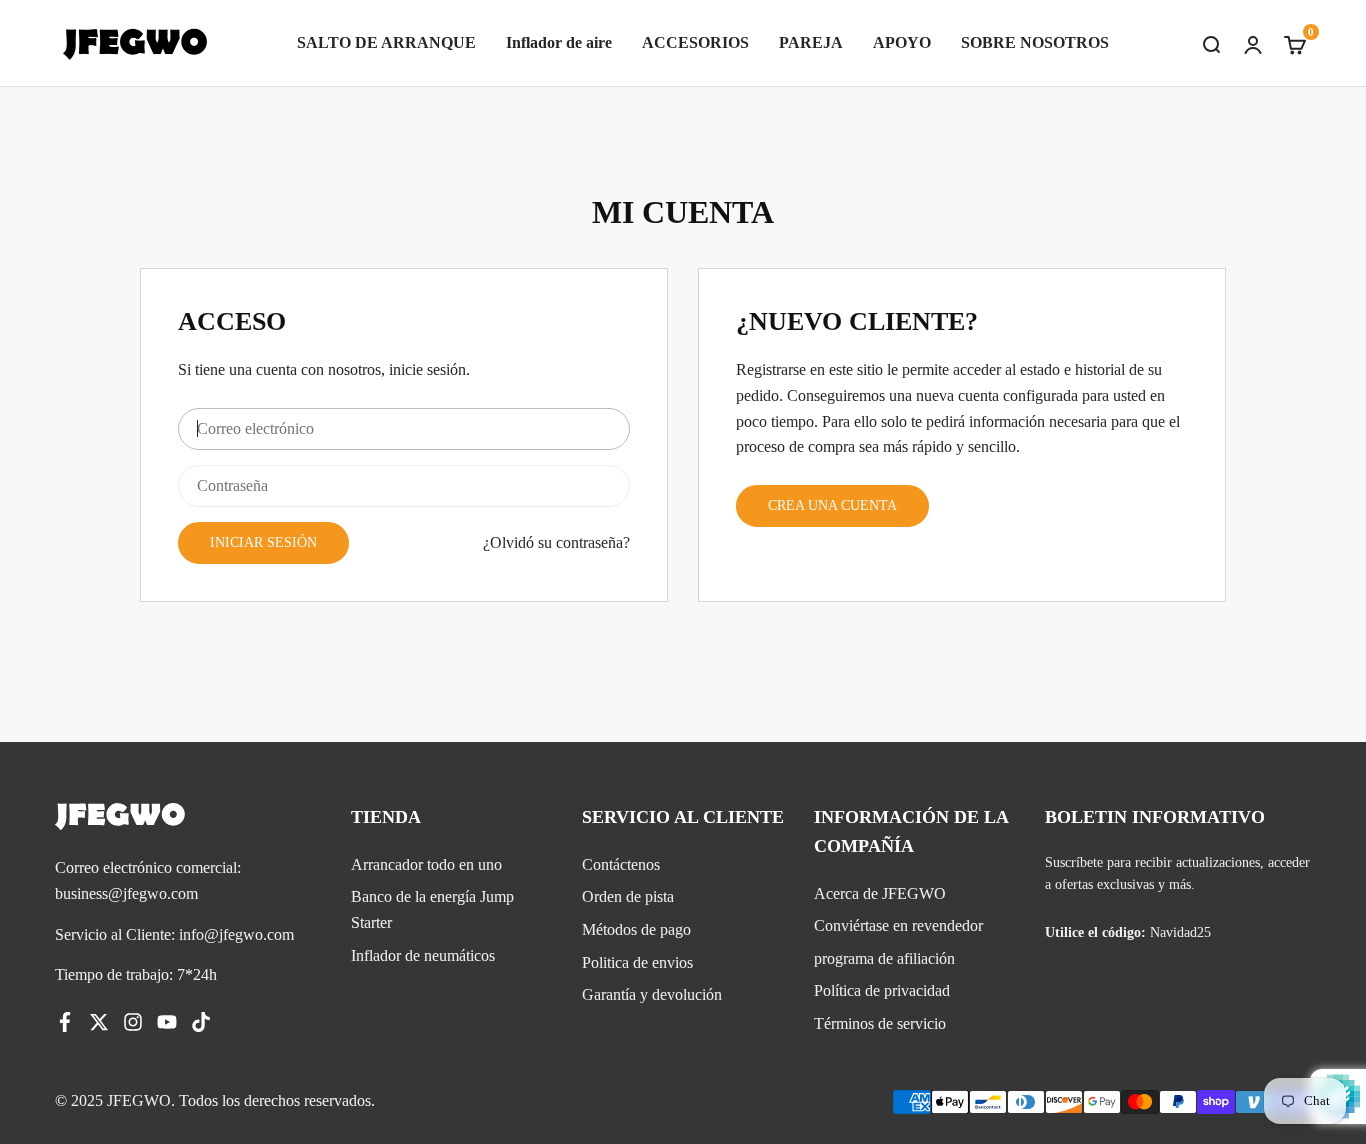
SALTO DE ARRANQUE (386, 42)
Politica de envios (637, 962)
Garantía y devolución (652, 994)
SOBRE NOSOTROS (1035, 42)
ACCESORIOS (695, 42)
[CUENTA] (1253, 43)
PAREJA (811, 42)
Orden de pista (628, 896)
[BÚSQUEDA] (1211, 43)
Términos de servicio (880, 1023)
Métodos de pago (636, 929)
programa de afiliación (884, 958)
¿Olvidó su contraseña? (556, 542)
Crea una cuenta (832, 505)
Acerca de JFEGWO (880, 893)
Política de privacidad (882, 990)
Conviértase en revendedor (898, 925)
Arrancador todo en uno (426, 864)
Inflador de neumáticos (423, 955)
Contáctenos (621, 864)
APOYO (902, 42)
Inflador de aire (559, 42)
